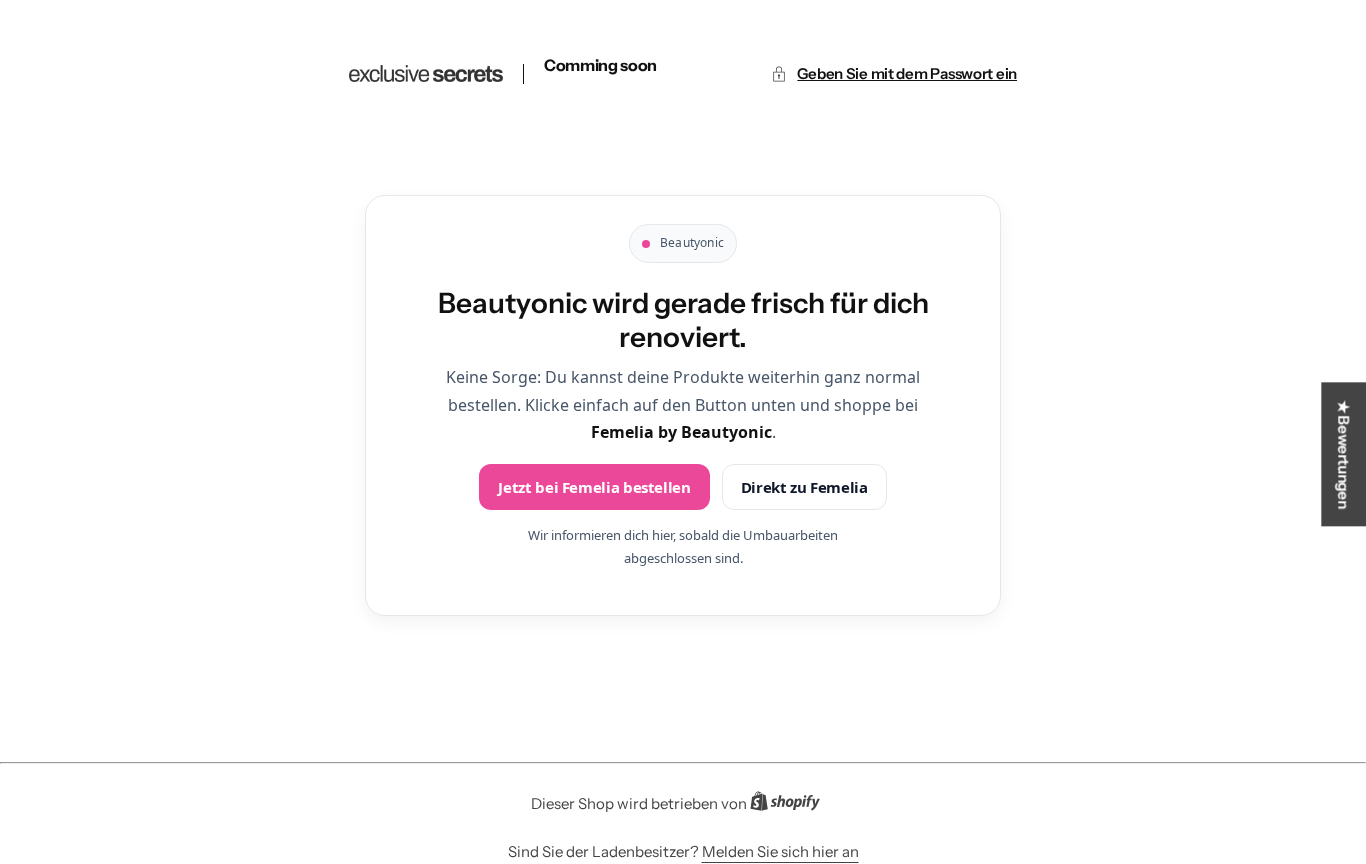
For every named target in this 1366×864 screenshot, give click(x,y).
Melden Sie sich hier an (780, 851)
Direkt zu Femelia (804, 487)
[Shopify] (791, 805)
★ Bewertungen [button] (1343, 454)
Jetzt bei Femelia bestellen (594, 487)
